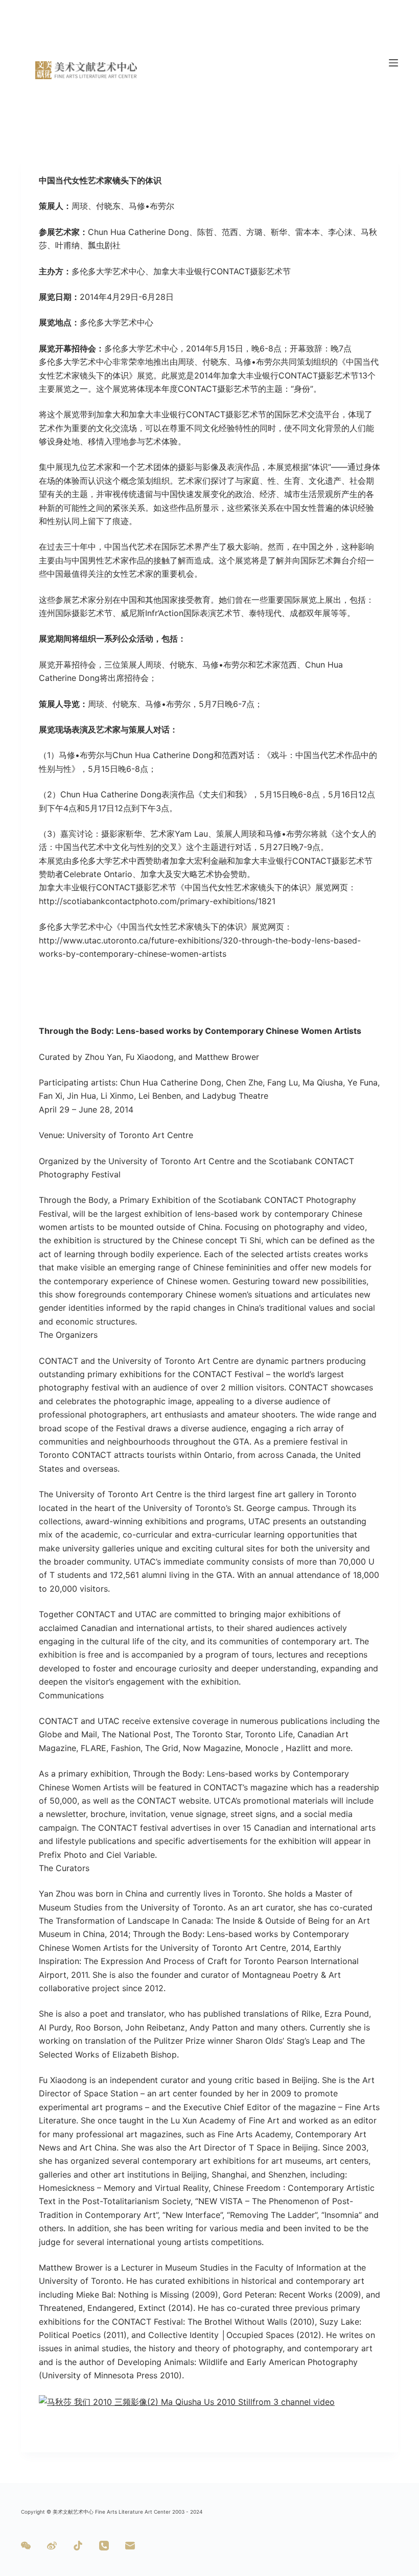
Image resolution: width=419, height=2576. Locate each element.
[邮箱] (130, 2546)
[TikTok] (78, 2546)
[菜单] (393, 63)
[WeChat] (26, 2546)
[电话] (104, 2546)
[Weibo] (52, 2546)
